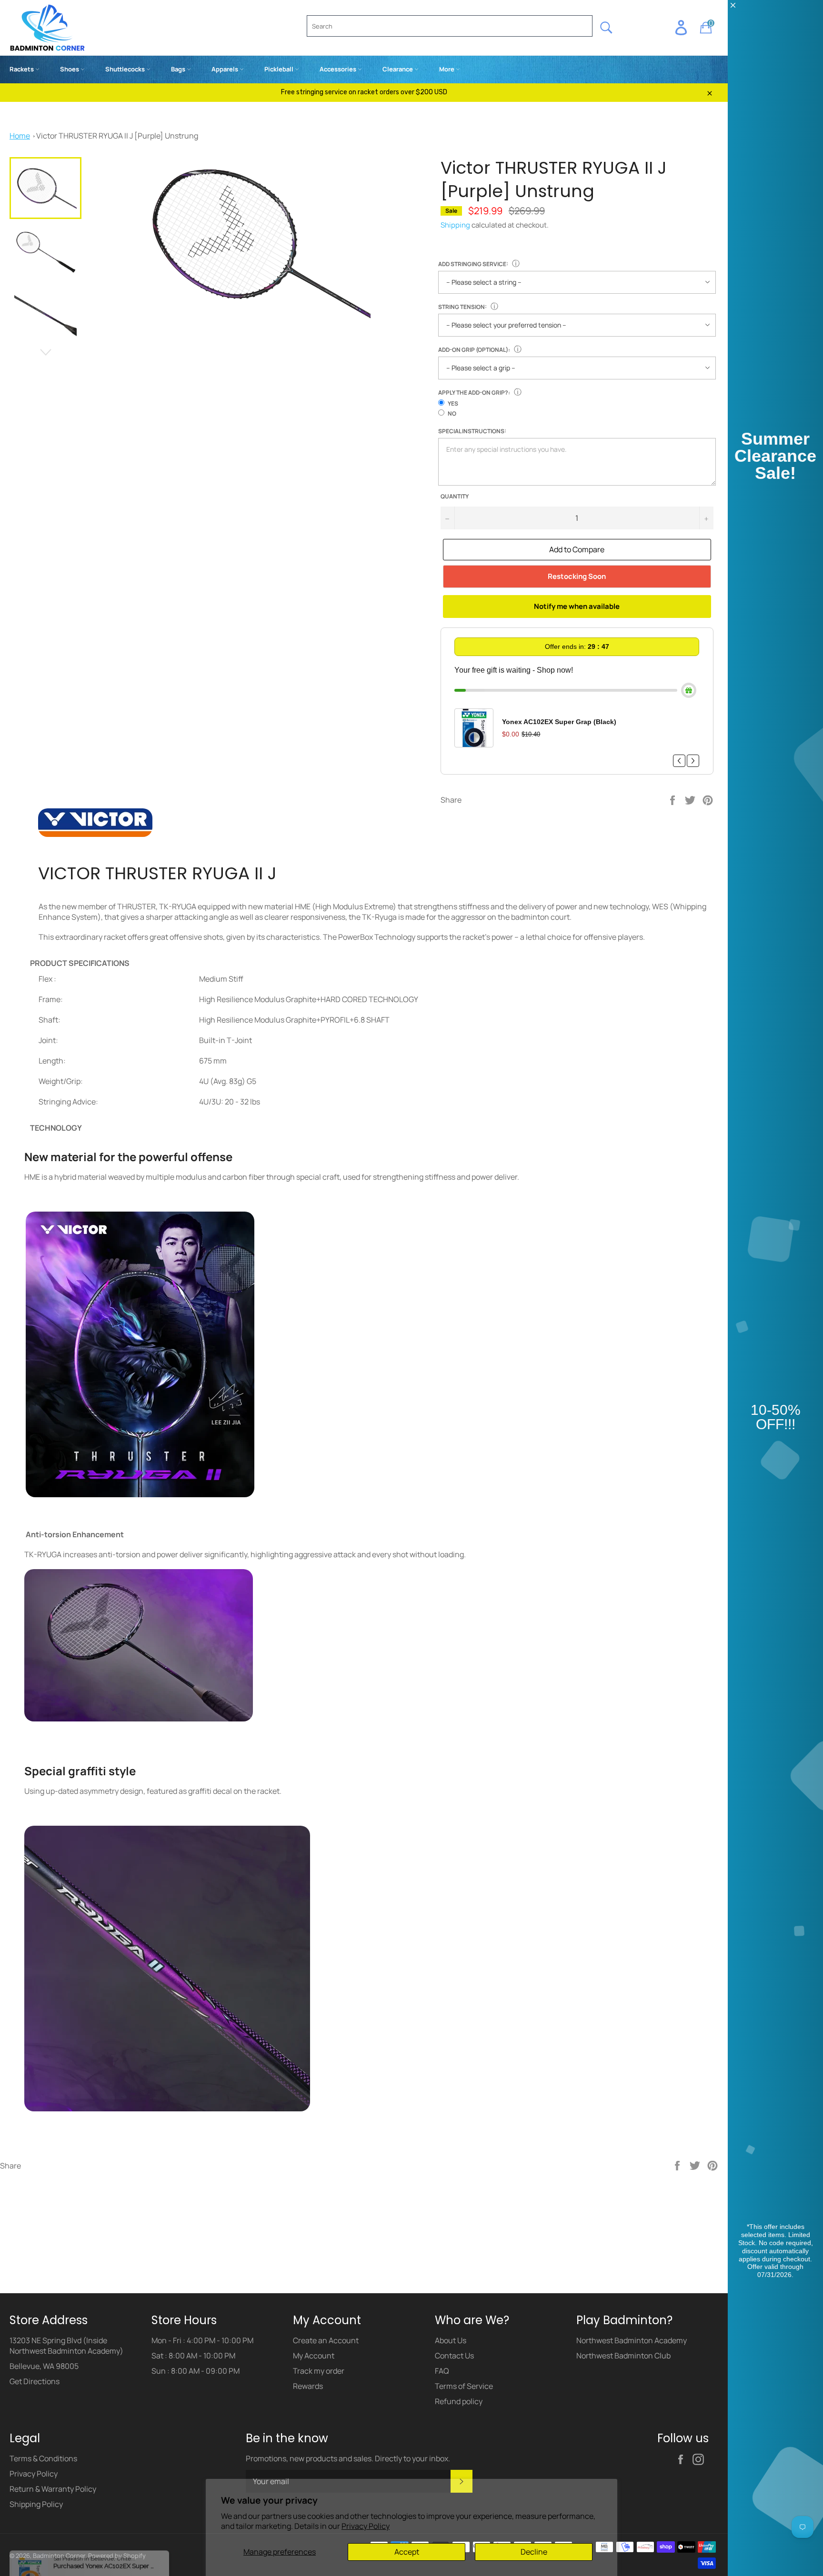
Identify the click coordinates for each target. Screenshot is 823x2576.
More (447, 69)
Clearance (398, 69)
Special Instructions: (472, 431)
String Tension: (462, 307)
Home (20, 136)
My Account (314, 2431)
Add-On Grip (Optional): (474, 350)
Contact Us (454, 2431)
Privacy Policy (366, 2526)
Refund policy (459, 2477)
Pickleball (280, 69)
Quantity (455, 497)
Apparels (226, 69)
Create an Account (326, 2416)
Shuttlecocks (126, 69)
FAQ (442, 2447)
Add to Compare (577, 549)
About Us (451, 2416)
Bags (179, 69)
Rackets (22, 69)
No (452, 413)
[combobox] (450, 26)
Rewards (308, 2462)
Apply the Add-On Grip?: (474, 393)
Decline (534, 2552)
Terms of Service (464, 2462)
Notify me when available (577, 606)
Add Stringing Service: (473, 264)
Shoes (70, 69)
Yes (452, 403)
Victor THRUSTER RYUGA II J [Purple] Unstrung (117, 136)
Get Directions (35, 2457)
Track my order (319, 2447)
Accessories (339, 69)
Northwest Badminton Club (623, 2431)
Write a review (364, 2283)
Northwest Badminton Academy (632, 2416)
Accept (407, 2552)
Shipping (455, 225)
